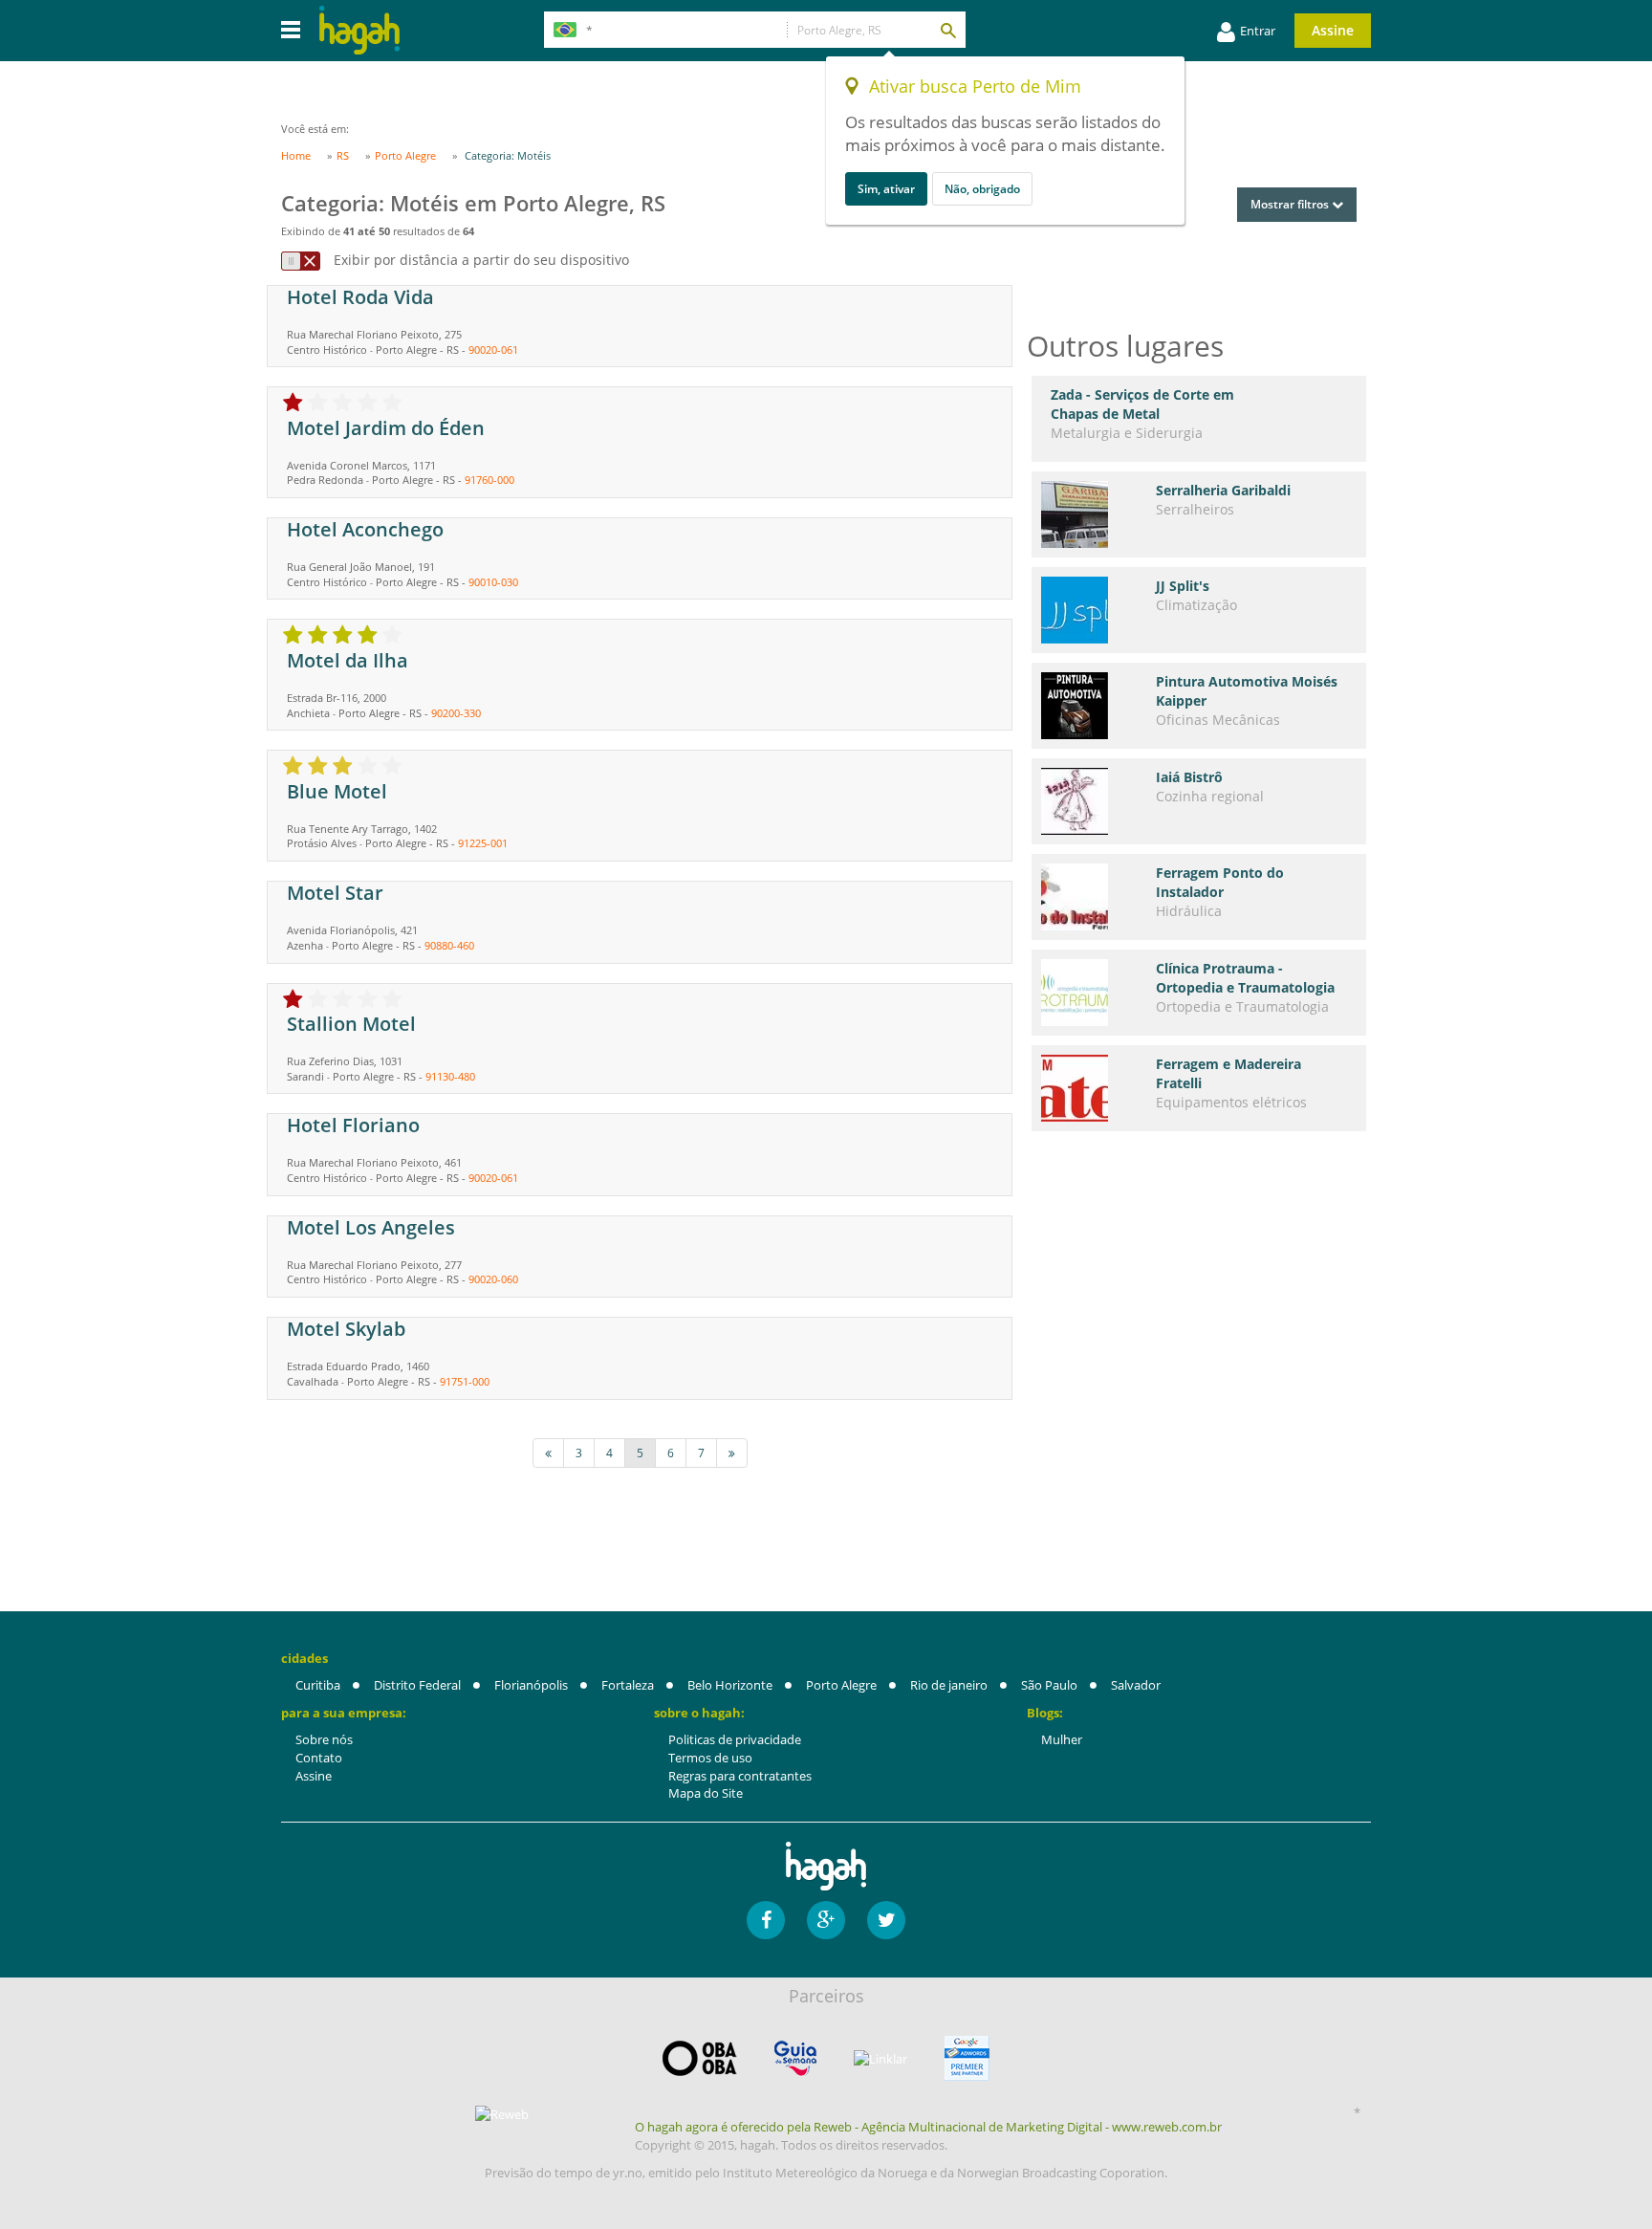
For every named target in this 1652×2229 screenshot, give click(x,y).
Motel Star (335, 893)
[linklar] (880, 2059)
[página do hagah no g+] (826, 1920)
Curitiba (318, 1685)
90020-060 (493, 1279)
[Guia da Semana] (795, 2058)
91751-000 (465, 1381)
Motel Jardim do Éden (386, 428)
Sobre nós (324, 1739)
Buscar (947, 30)
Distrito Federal (417, 1685)
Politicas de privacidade (735, 1739)
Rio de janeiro (949, 1685)
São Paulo (1049, 1685)
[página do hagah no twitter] (886, 1920)
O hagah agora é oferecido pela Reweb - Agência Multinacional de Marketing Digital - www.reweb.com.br (928, 2127)
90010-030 (493, 582)
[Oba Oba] (700, 2058)
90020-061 (493, 350)
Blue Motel (337, 791)
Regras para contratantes (740, 1776)
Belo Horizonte (730, 1685)
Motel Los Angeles (371, 1227)
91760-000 (489, 480)
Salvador (1136, 1685)
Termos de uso (710, 1758)
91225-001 (483, 843)
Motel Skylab (346, 1329)
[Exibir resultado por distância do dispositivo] (301, 261)
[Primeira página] (548, 1453)
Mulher (1062, 1739)
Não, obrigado (982, 189)
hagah (359, 30)
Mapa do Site (706, 1793)
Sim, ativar (886, 189)
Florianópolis (531, 1685)
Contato (319, 1758)
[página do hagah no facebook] (766, 1920)
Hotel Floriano (353, 1125)
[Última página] (732, 1453)
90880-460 (449, 945)
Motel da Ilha (348, 660)
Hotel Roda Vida (360, 297)
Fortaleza (628, 1685)
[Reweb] (503, 2113)
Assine (1333, 30)
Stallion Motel (351, 1024)
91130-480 (450, 1076)
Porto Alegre (841, 1685)
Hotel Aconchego (365, 529)
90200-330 (456, 713)
